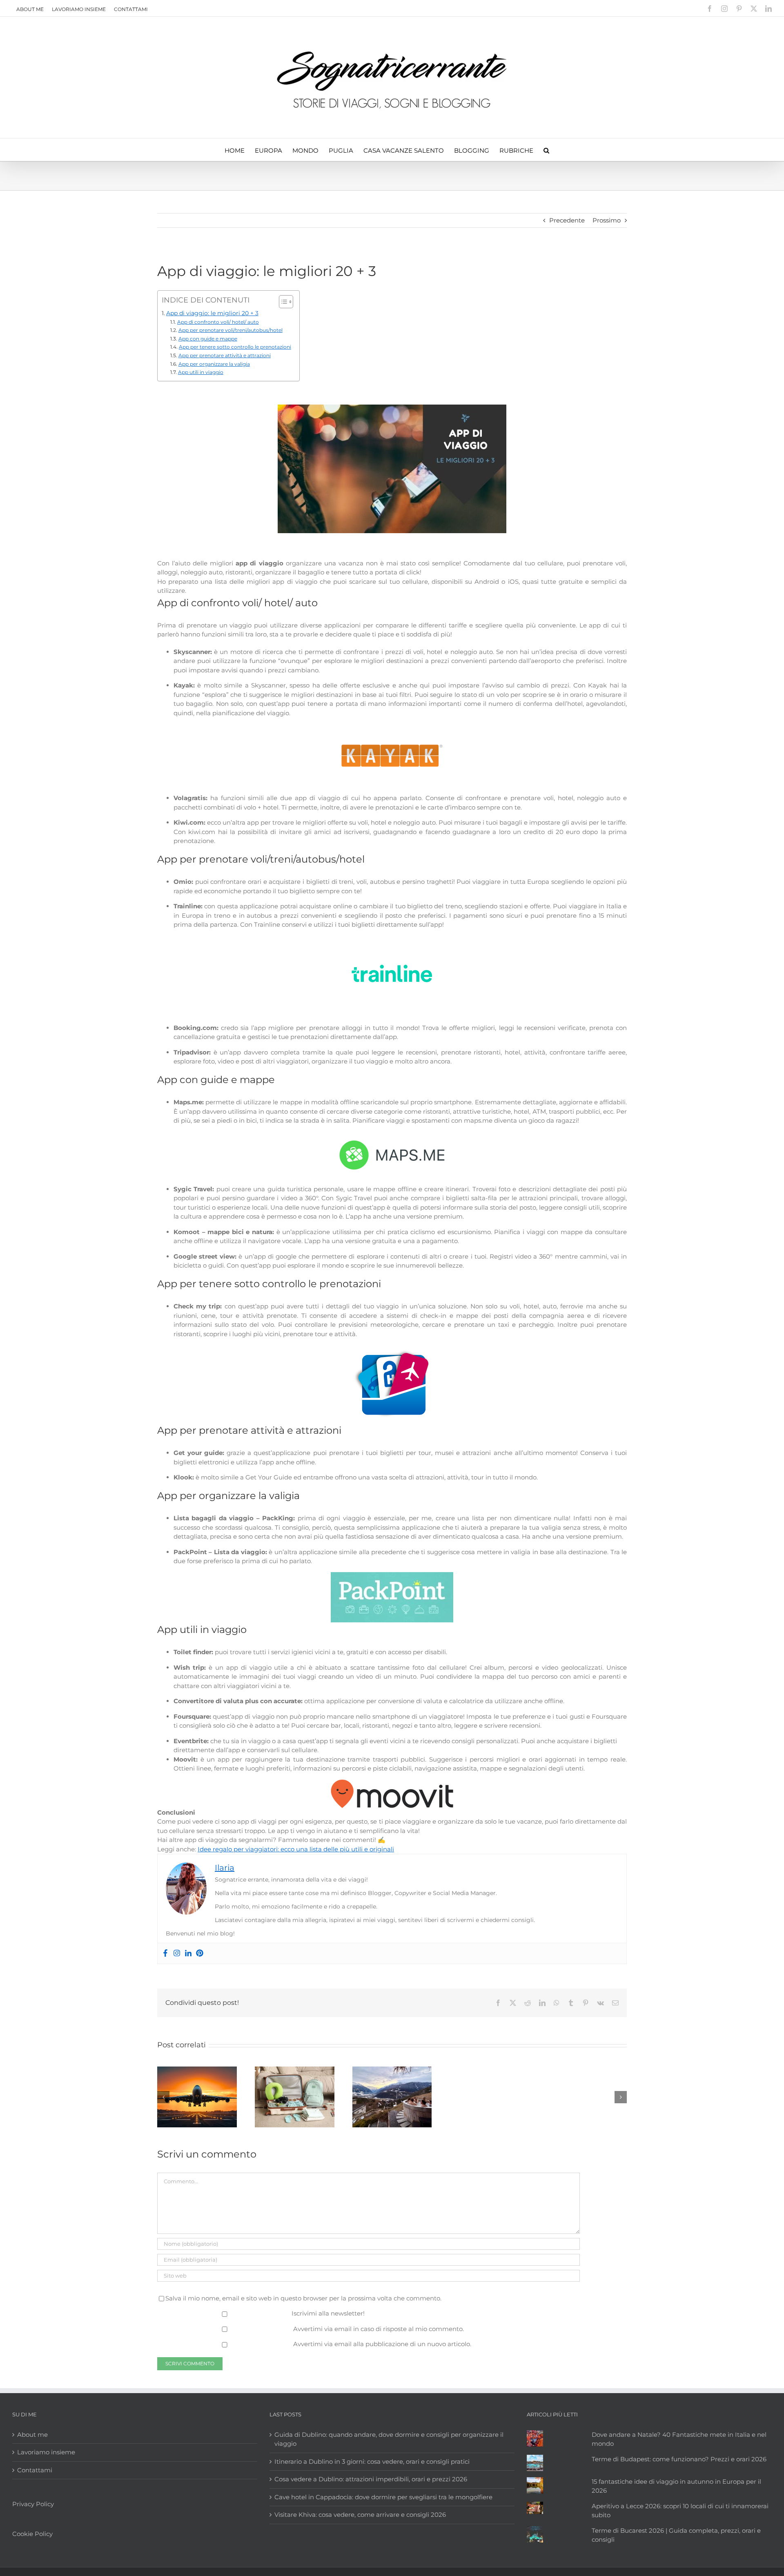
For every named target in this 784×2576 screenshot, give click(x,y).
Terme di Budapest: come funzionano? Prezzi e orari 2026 (679, 2459)
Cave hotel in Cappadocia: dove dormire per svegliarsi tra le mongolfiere (383, 2497)
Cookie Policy (32, 2533)
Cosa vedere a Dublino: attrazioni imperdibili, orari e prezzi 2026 (371, 2479)
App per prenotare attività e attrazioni (224, 355)
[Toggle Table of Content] (282, 302)
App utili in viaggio (200, 372)
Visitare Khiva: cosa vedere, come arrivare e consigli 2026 (360, 2515)
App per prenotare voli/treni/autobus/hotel (230, 330)
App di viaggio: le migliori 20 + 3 (212, 313)
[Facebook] (165, 1953)
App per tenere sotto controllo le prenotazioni (235, 347)
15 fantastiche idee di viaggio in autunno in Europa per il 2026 (676, 2486)
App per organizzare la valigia (214, 364)
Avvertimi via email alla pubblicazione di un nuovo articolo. (382, 2344)
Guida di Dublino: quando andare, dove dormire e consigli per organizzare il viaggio (389, 2439)
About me (30, 9)
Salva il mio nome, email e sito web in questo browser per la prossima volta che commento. (303, 2298)
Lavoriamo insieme (79, 9)
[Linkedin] (188, 1953)
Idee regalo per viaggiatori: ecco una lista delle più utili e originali (296, 1849)
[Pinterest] (200, 1953)
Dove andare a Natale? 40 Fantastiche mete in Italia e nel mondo (679, 2439)
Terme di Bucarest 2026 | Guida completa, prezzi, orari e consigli (676, 2535)
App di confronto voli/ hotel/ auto (218, 322)
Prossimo (607, 220)
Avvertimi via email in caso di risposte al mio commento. (379, 2329)
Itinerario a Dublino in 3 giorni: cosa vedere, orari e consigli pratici (372, 2461)
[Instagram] (177, 1953)
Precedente (567, 220)
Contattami (131, 9)
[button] (546, 150)
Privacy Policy (33, 2504)
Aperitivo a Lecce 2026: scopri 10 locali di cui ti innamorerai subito (680, 2510)
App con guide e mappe (208, 339)
